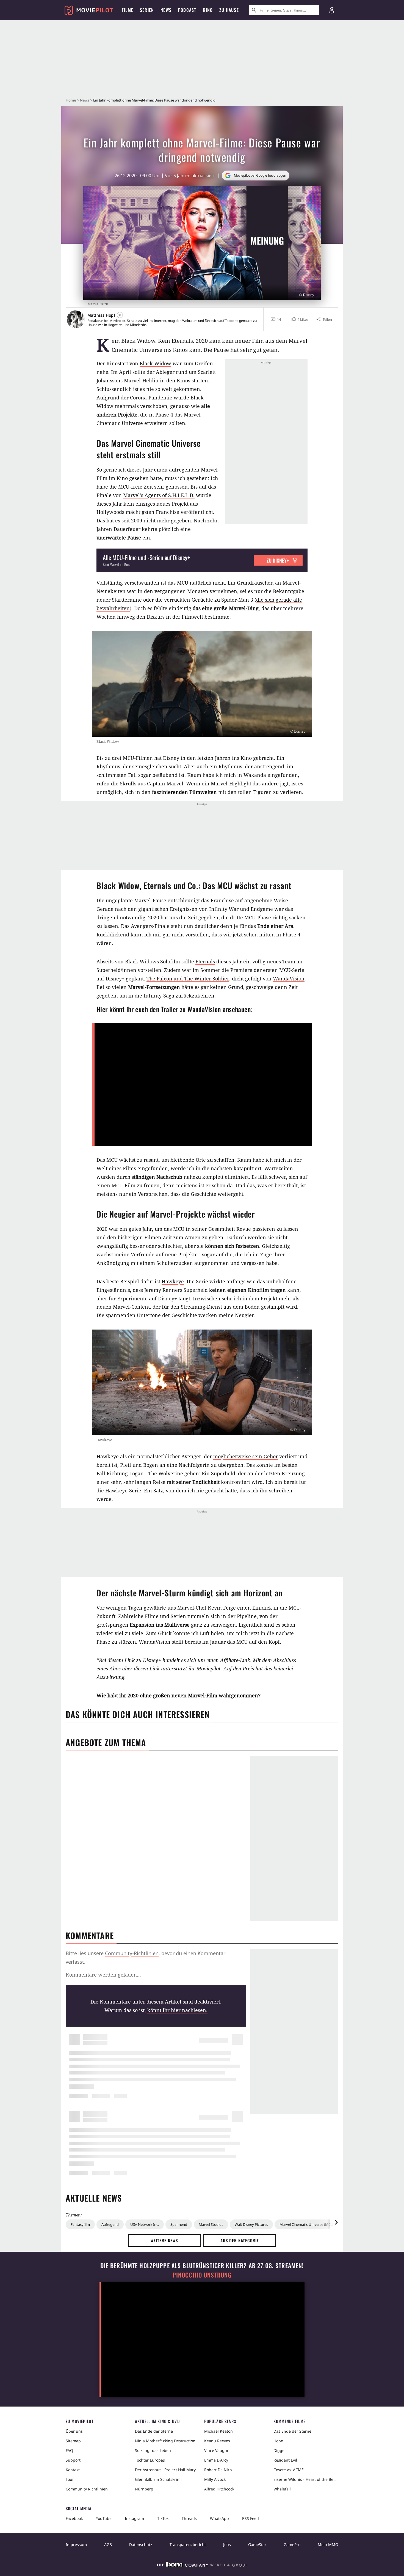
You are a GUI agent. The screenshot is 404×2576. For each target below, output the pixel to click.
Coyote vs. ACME (289, 2470)
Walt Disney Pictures (251, 2224)
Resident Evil (285, 2460)
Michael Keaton (218, 2431)
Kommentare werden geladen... (103, 1975)
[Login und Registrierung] (332, 10)
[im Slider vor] (336, 2222)
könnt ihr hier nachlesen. (177, 2010)
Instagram (134, 2518)
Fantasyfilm (80, 2224)
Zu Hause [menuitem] (229, 10)
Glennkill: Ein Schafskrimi (158, 2479)
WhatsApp (219, 2518)
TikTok (163, 2518)
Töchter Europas (150, 2460)
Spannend (179, 2224)
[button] (299, 319)
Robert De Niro (218, 2470)
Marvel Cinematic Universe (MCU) (307, 2224)
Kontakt (73, 2470)
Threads (189, 2518)
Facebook (74, 2518)
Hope (278, 2441)
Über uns (74, 2431)
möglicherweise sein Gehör (246, 1456)
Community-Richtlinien (132, 1953)
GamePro (292, 2545)
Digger (280, 2450)
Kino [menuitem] (208, 10)
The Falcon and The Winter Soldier (188, 979)
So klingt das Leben (153, 2450)
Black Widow (155, 363)
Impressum (76, 2545)
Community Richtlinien (87, 2489)
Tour (70, 2479)
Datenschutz (141, 2545)
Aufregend (110, 2224)
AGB (108, 2545)
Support (73, 2460)
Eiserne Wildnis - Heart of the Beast (306, 2479)
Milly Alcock (215, 2479)
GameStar (257, 2545)
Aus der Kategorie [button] (240, 2240)
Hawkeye (173, 1281)
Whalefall (282, 2489)
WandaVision (289, 979)
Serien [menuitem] (147, 10)
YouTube (104, 2518)
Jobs (227, 2545)
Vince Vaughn (217, 2450)
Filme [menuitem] (128, 10)
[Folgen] (120, 315)
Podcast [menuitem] (187, 10)
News (85, 100)
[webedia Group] (202, 2566)
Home (71, 100)
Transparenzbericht (188, 2545)
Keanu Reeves (217, 2441)
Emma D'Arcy (216, 2460)
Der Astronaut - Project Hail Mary (165, 2470)
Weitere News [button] (164, 2240)
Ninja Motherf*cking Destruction (165, 2441)
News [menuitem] (166, 10)
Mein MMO (328, 2545)
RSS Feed (251, 2518)
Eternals (205, 961)
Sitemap (73, 2441)
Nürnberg (144, 2489)
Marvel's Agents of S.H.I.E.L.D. (159, 495)
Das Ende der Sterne (154, 2431)
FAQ (69, 2450)
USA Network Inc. (145, 2224)
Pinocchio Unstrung (202, 2275)
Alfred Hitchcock (219, 2489)
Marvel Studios (211, 2224)
